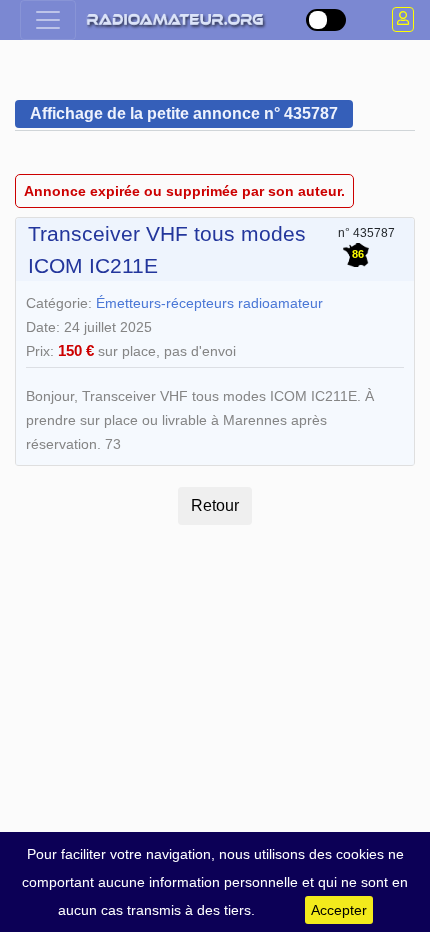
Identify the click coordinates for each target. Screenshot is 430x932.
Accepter (339, 910)
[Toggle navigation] (48, 20)
